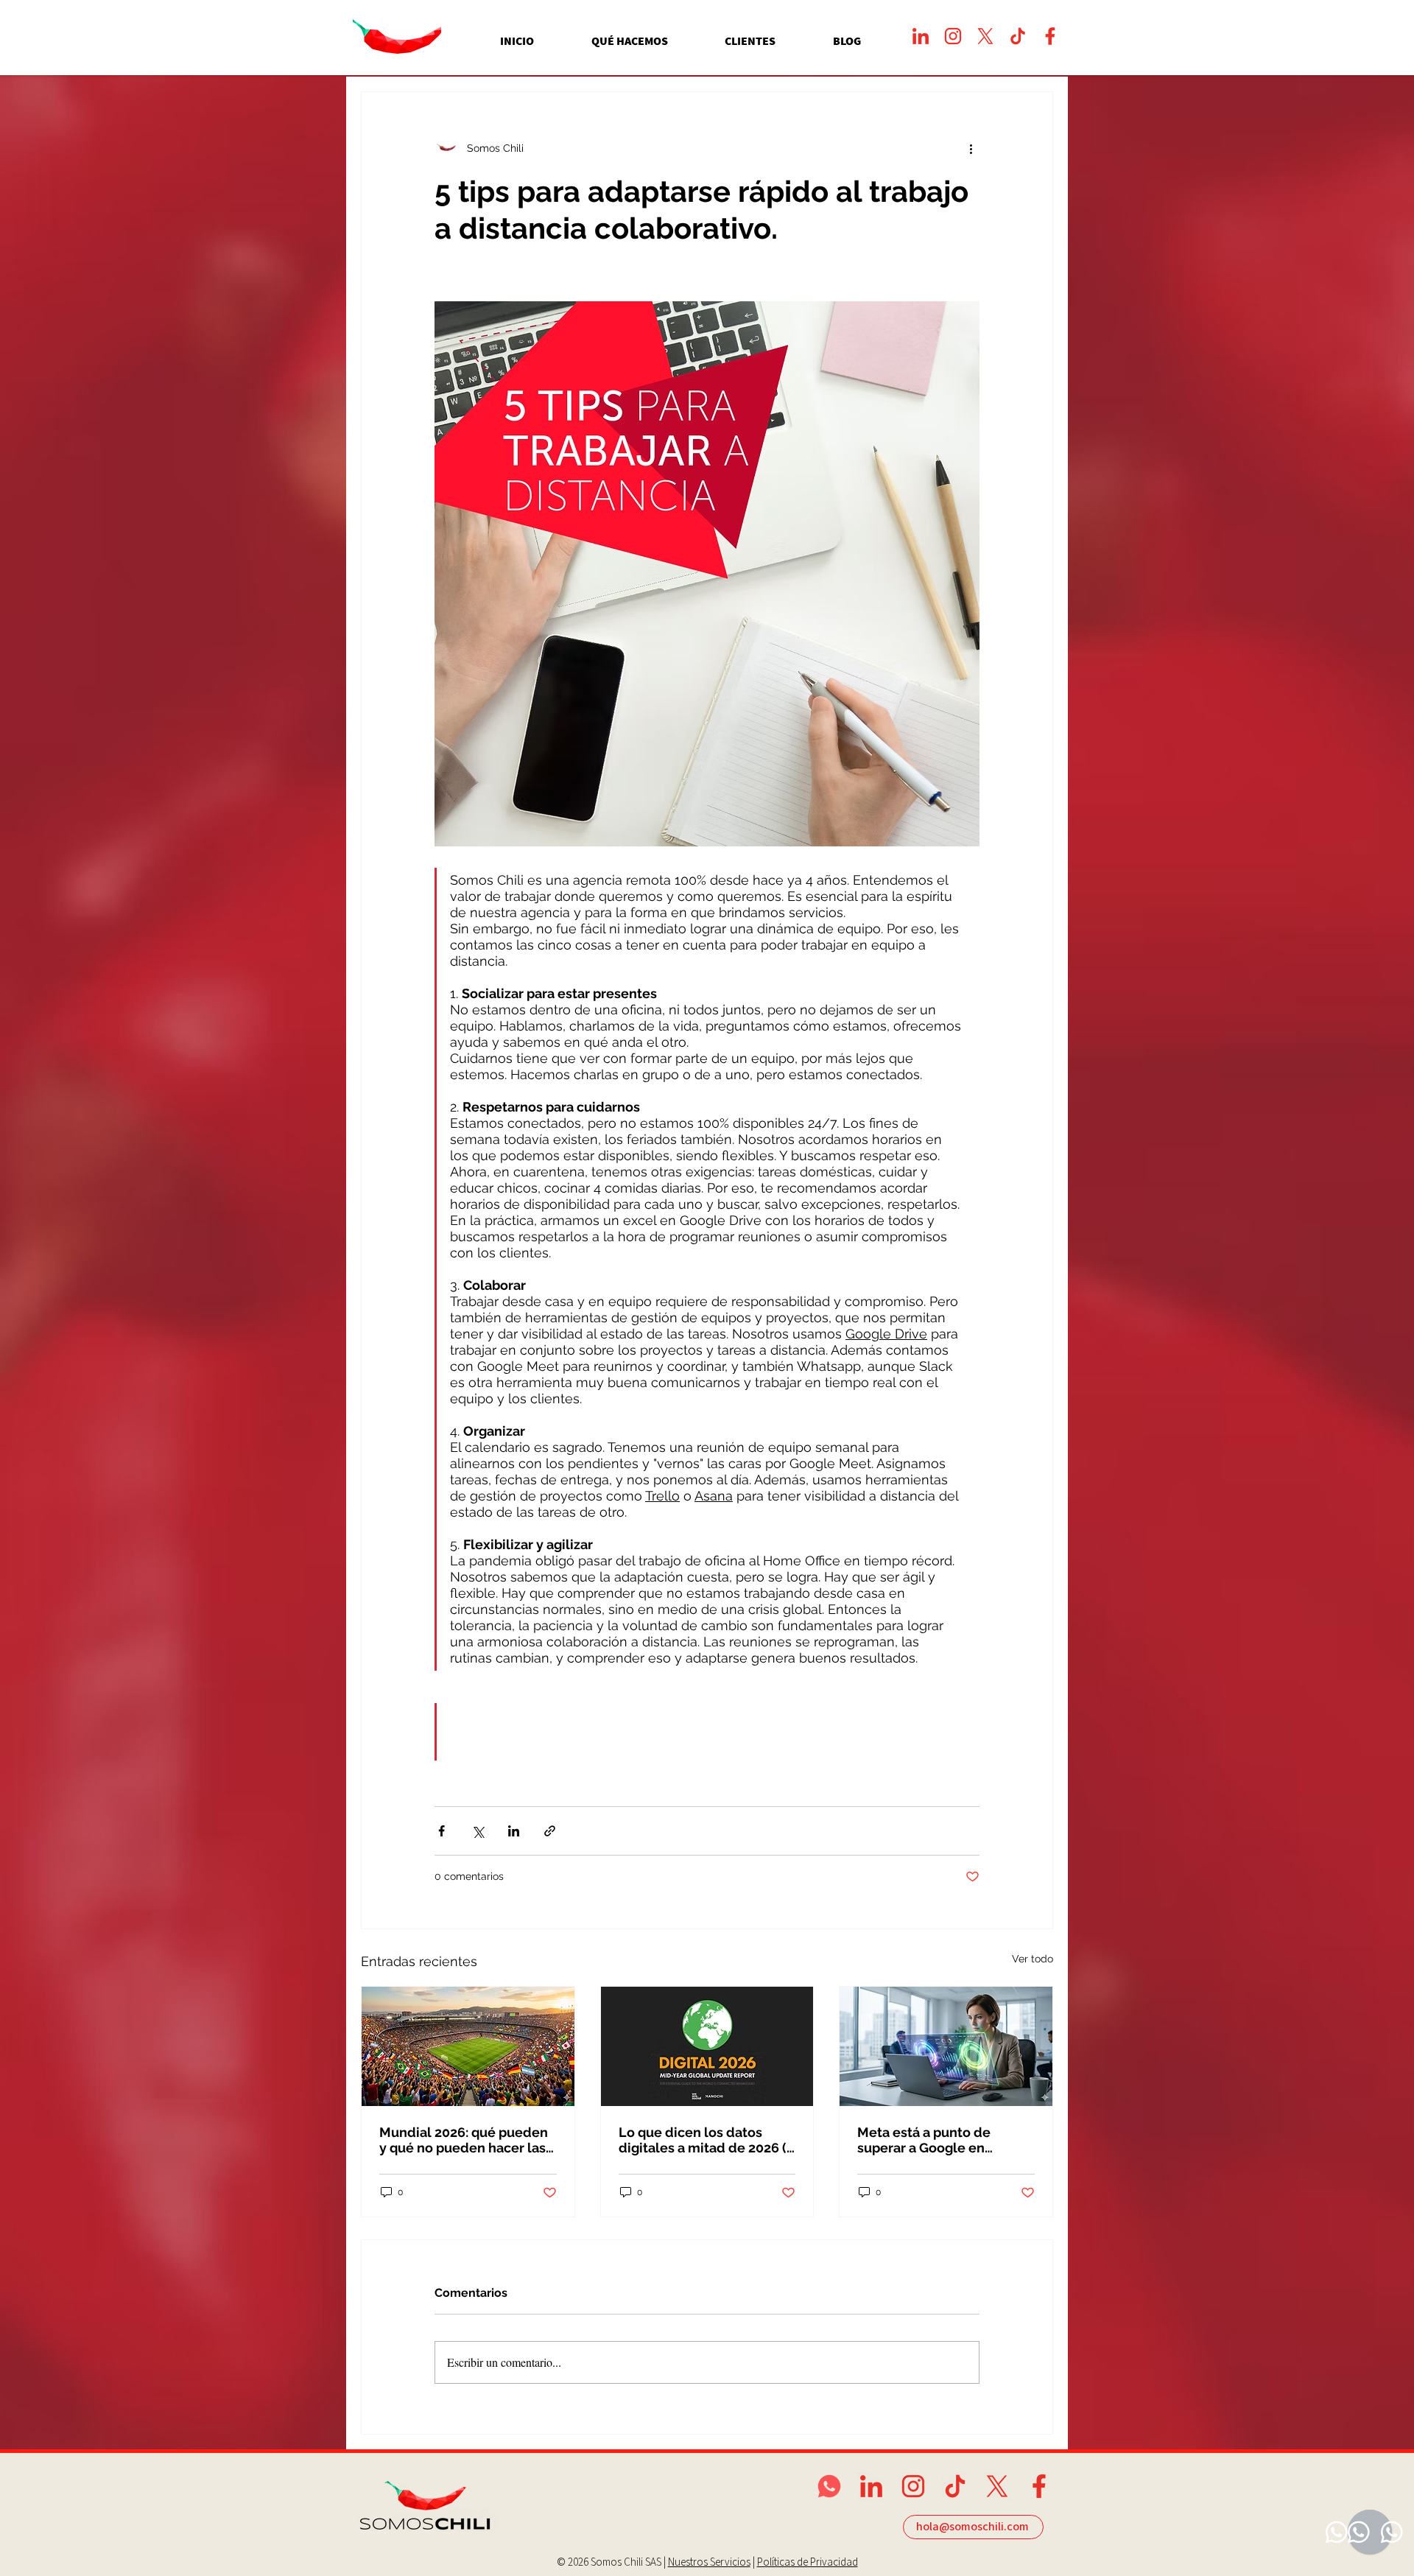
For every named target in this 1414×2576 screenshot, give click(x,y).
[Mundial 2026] (468, 2046)
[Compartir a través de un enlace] (550, 1831)
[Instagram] (953, 36)
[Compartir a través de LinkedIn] (514, 1831)
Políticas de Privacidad (808, 2562)
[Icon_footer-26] (871, 2486)
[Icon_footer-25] (913, 2486)
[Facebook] (1050, 36)
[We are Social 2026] (707, 2046)
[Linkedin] (921, 36)
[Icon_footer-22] (1039, 2486)
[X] (985, 36)
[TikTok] (1018, 36)
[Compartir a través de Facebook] (442, 1831)
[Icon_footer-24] (955, 2486)
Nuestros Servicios (709, 2562)
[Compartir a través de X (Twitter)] (478, 1831)
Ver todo (1033, 1959)
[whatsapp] (829, 2486)
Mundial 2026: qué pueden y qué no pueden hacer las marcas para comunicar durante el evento (464, 2140)
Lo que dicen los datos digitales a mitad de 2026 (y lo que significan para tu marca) (706, 2140)
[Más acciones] (971, 148)
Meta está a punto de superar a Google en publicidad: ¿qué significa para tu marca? (938, 2140)
